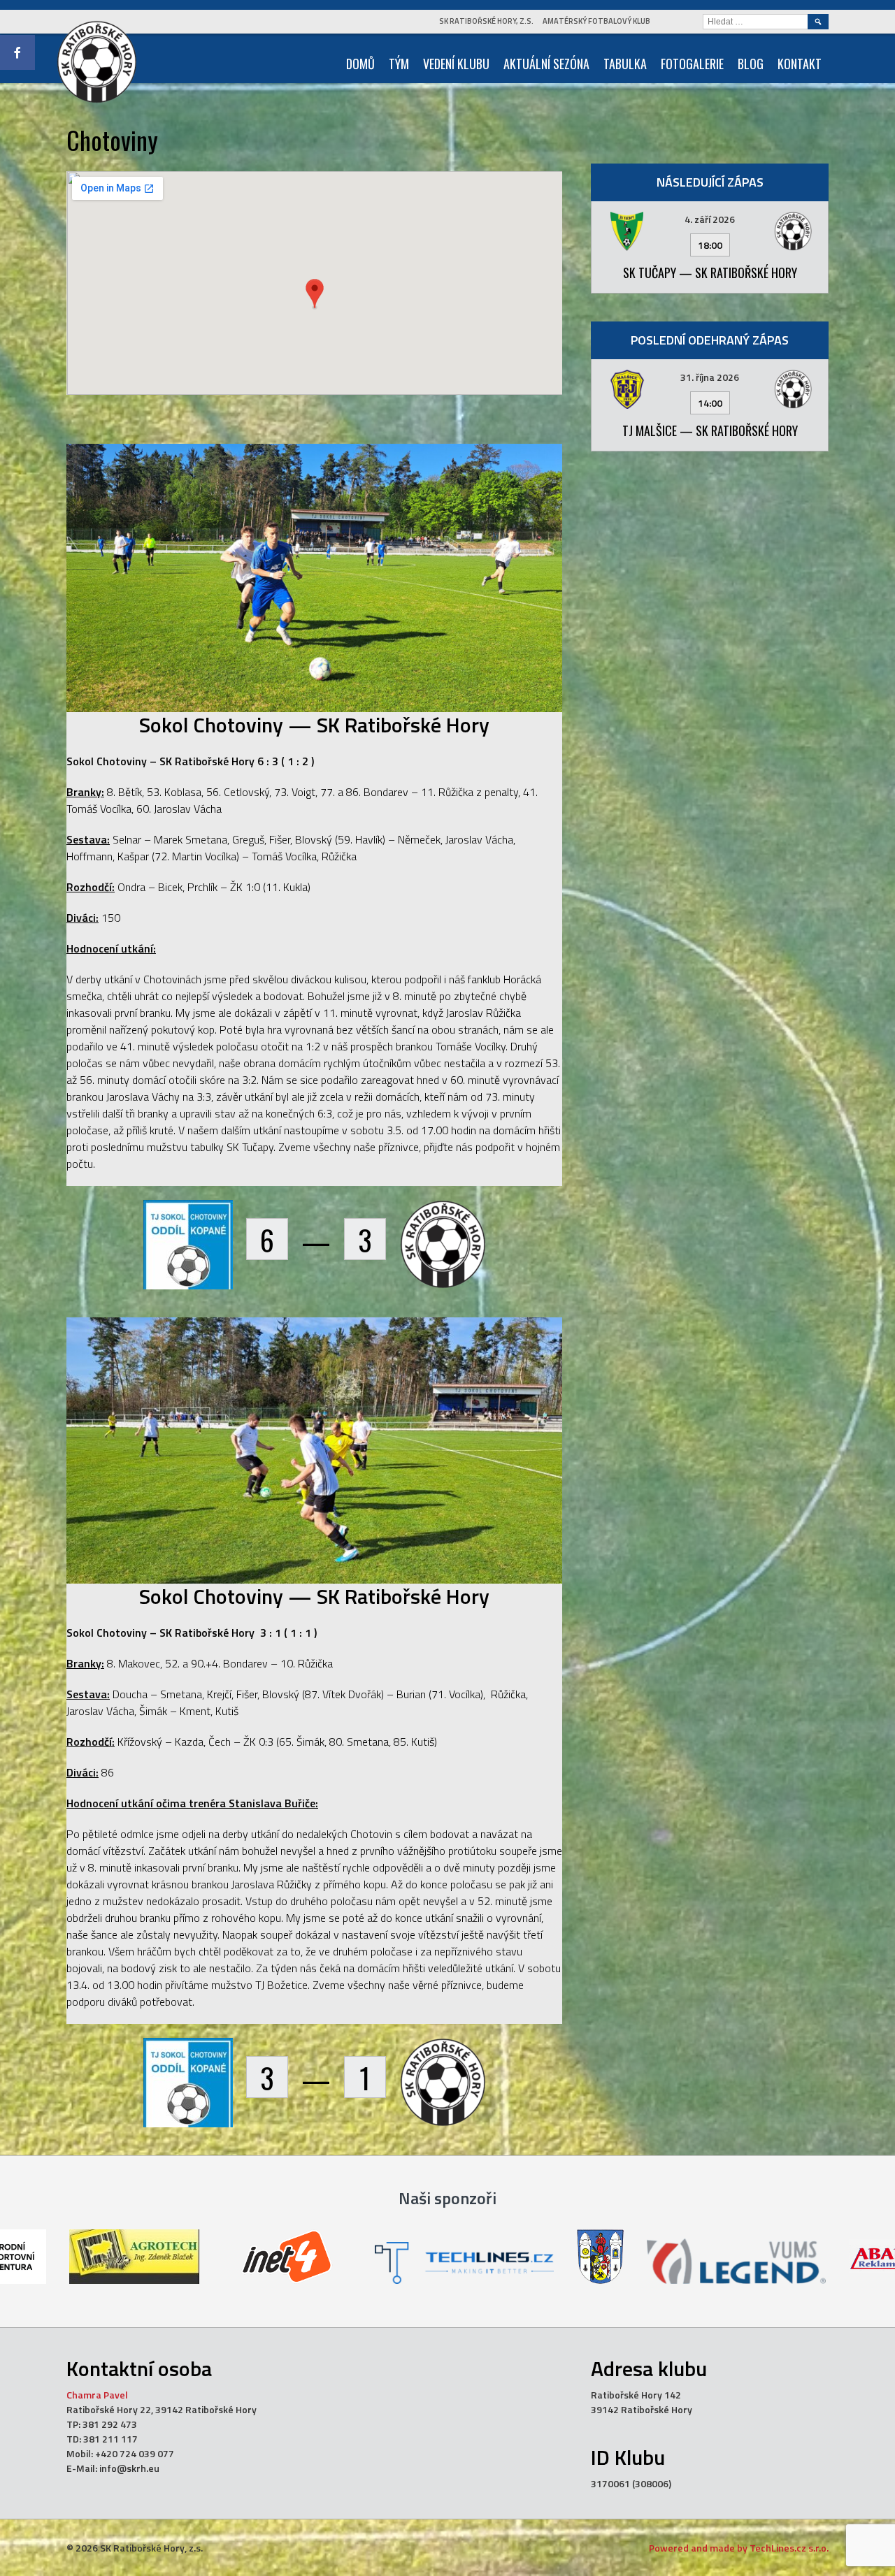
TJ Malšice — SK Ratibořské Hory (710, 430)
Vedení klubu (456, 64)
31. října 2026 (710, 377)
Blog (751, 64)
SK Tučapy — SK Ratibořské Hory (710, 273)
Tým (399, 64)
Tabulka (625, 64)
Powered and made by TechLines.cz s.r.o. (739, 2548)
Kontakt (800, 64)
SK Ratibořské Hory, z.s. (486, 21)
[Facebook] (17, 52)
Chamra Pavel (97, 2395)
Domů (360, 64)
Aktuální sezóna (546, 64)
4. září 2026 (710, 219)
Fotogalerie (692, 64)
